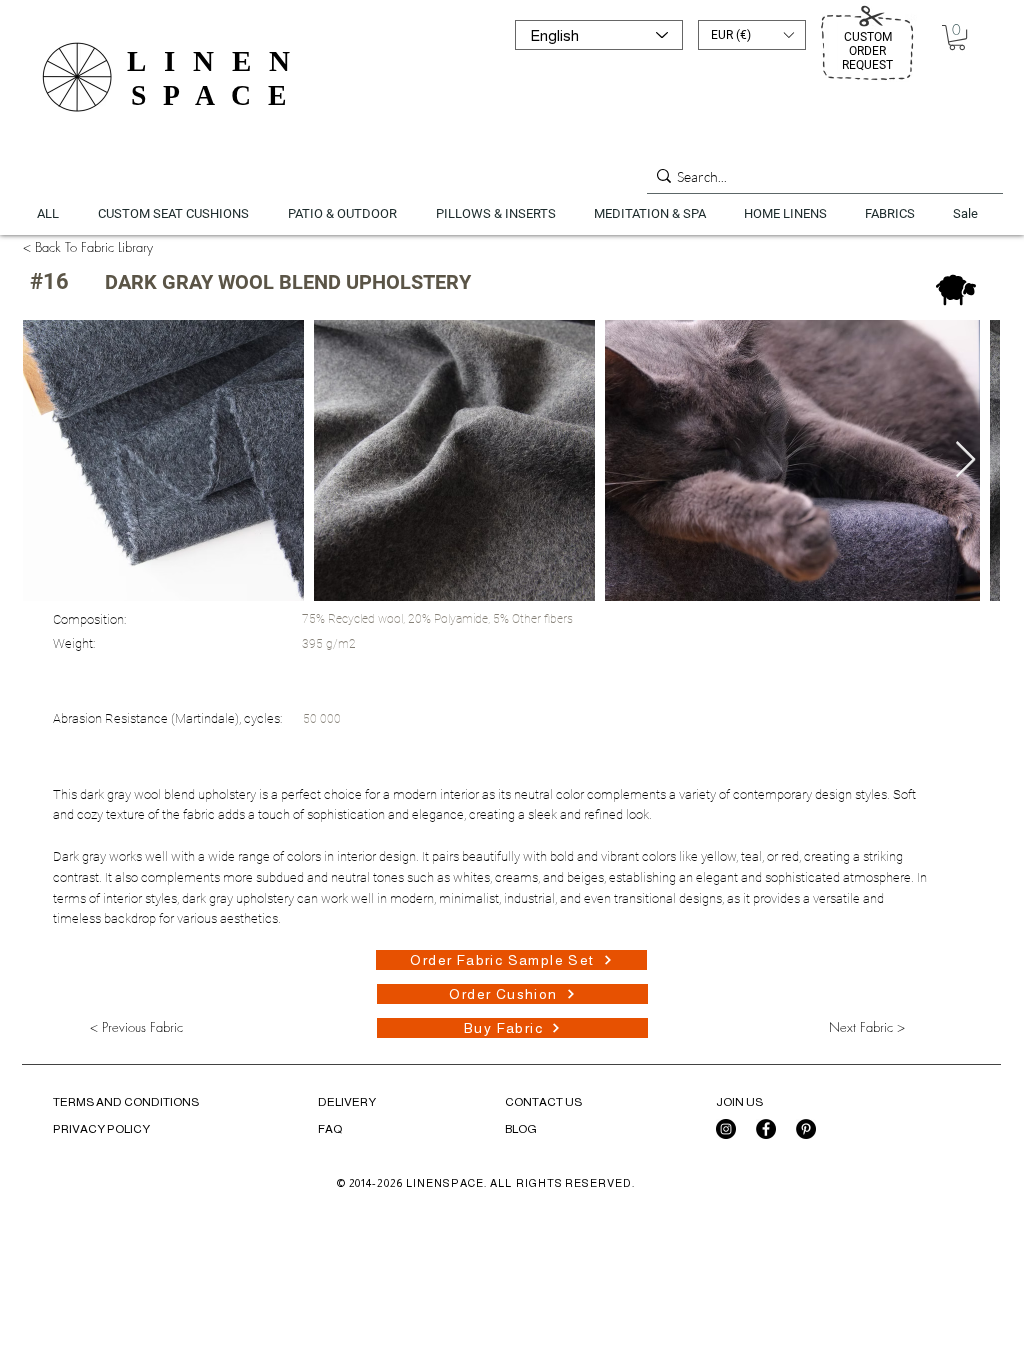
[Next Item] (965, 460)
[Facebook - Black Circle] (766, 1129)
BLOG (521, 1129)
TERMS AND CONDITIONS (126, 1102)
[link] (957, 37)
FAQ (330, 1129)
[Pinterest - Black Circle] (806, 1129)
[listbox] (752, 35)
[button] (752, 35)
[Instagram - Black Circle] (726, 1129)
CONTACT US (543, 1102)
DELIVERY (347, 1102)
